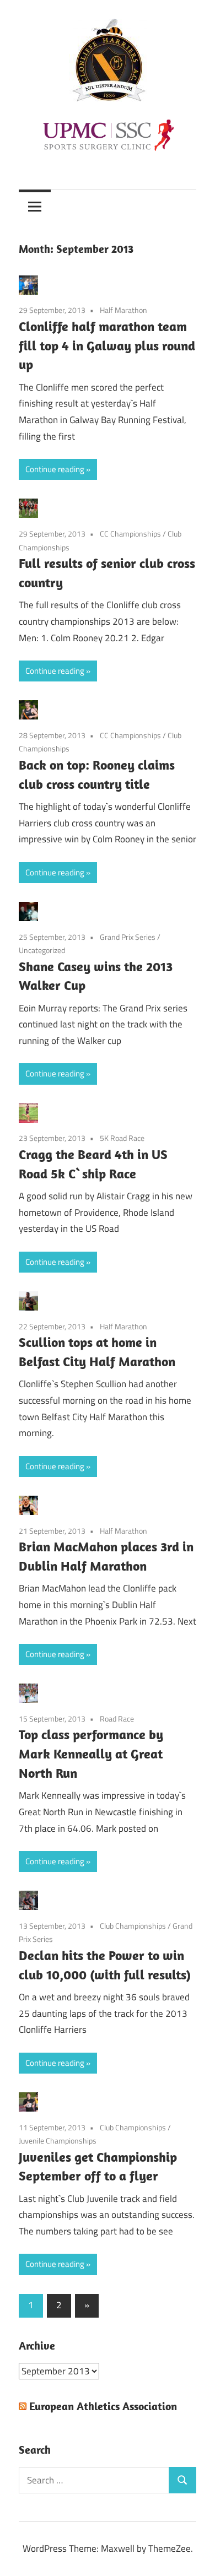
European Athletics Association (103, 2406)
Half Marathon (123, 310)
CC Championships (130, 534)
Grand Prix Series (128, 937)
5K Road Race (122, 1138)
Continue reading (55, 469)
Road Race (117, 1719)
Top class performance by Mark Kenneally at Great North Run (91, 1754)
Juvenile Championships (58, 2141)
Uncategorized (42, 950)
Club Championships (133, 1926)
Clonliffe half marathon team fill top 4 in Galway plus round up (107, 345)
